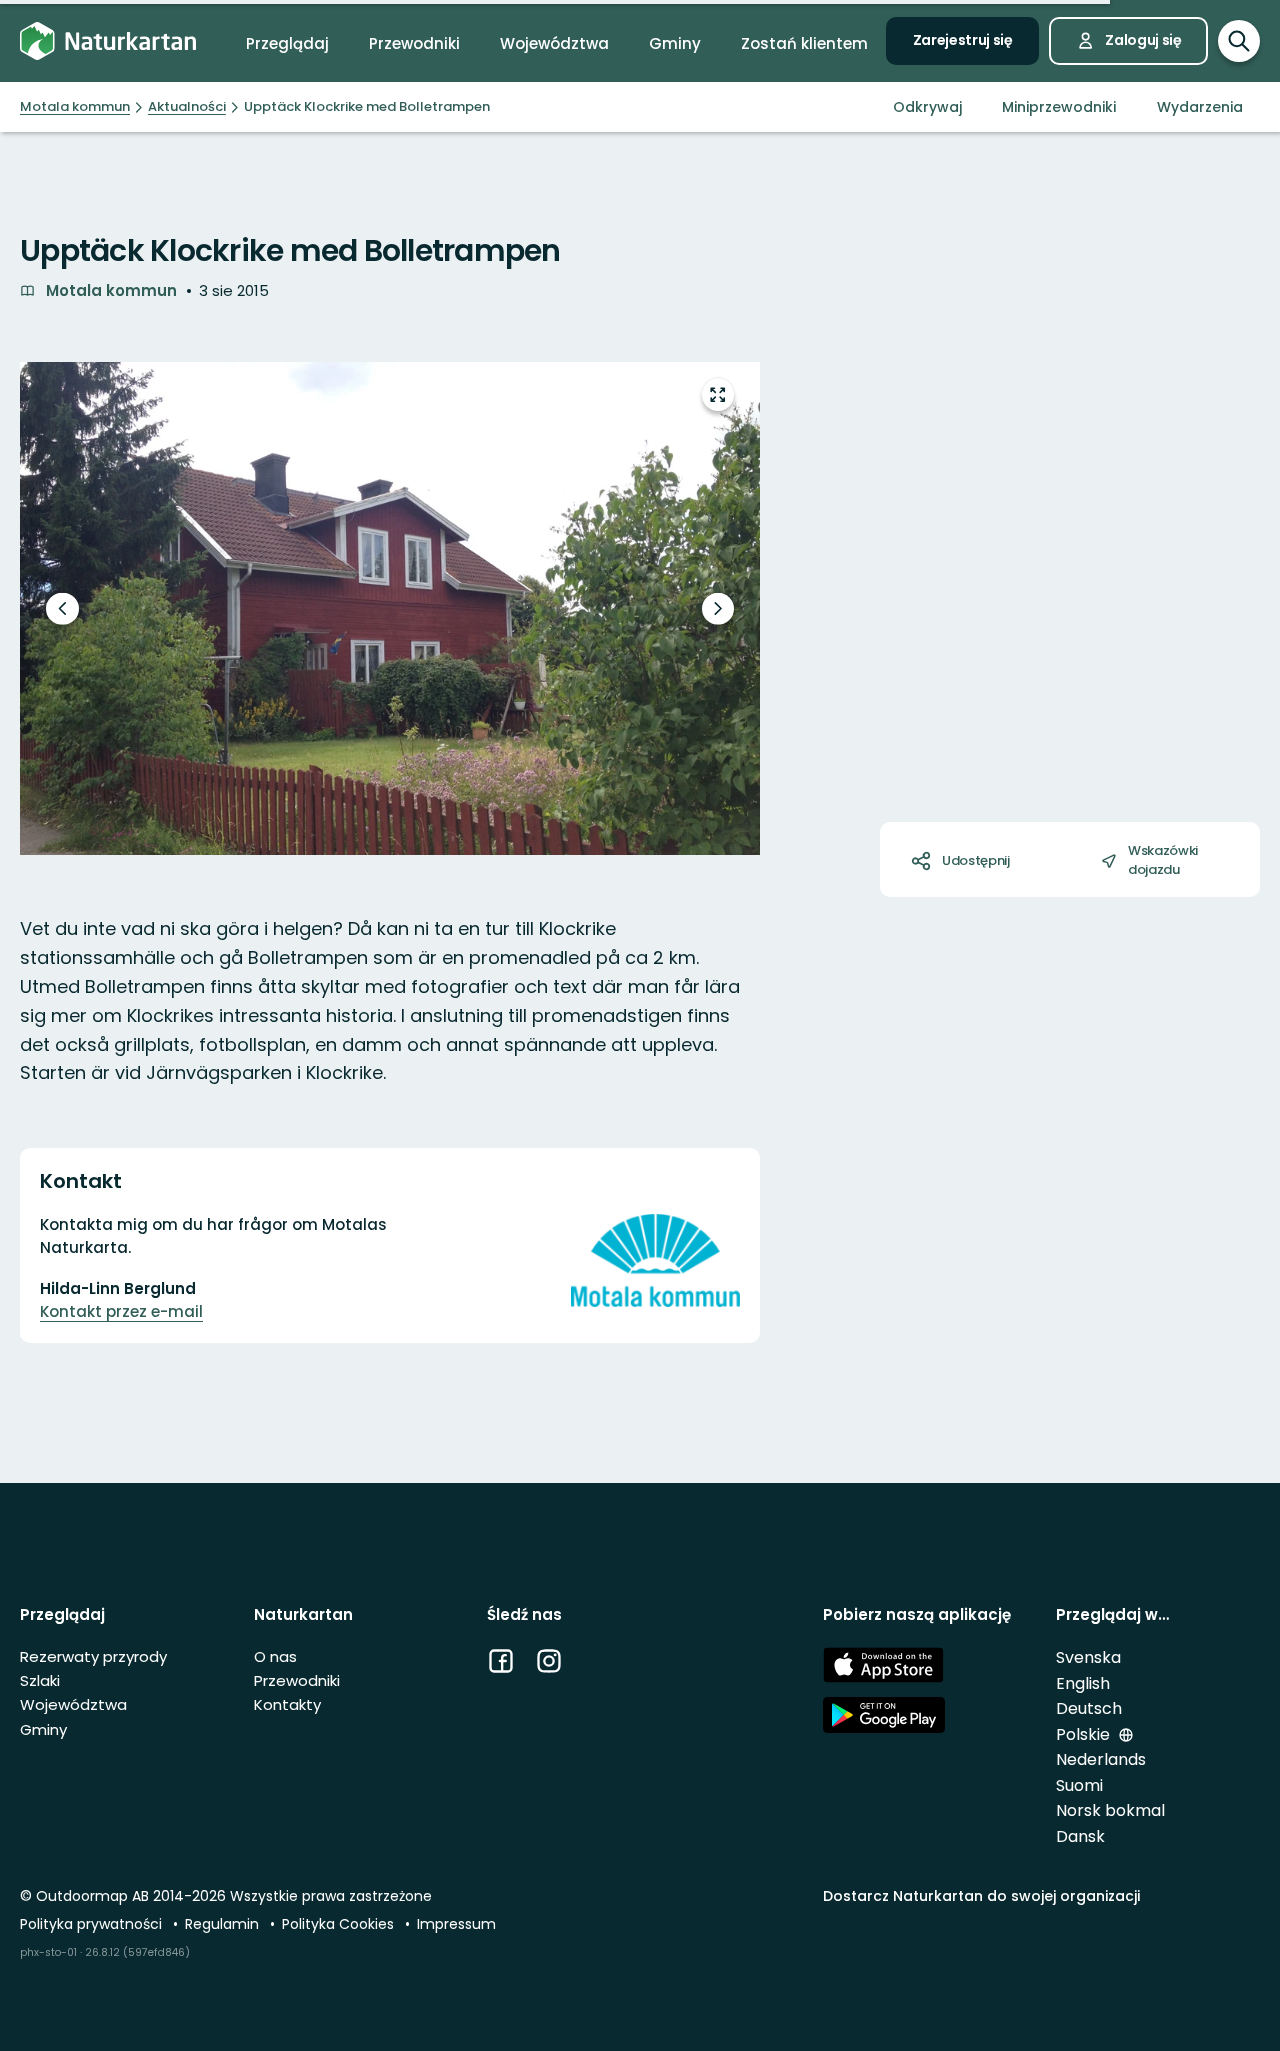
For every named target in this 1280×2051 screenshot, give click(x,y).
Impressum (456, 1924)
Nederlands (1101, 1759)
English (1083, 1683)
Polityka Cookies (340, 1924)
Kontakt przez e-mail (121, 1311)
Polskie (1085, 1734)
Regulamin (224, 1924)
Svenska (1088, 1657)
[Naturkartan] (108, 41)
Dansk (1080, 1836)
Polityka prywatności (93, 1924)
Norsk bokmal (1110, 1810)
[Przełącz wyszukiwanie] (1239, 41)
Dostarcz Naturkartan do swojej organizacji (981, 1896)
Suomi (1079, 1785)
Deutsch (1089, 1708)
